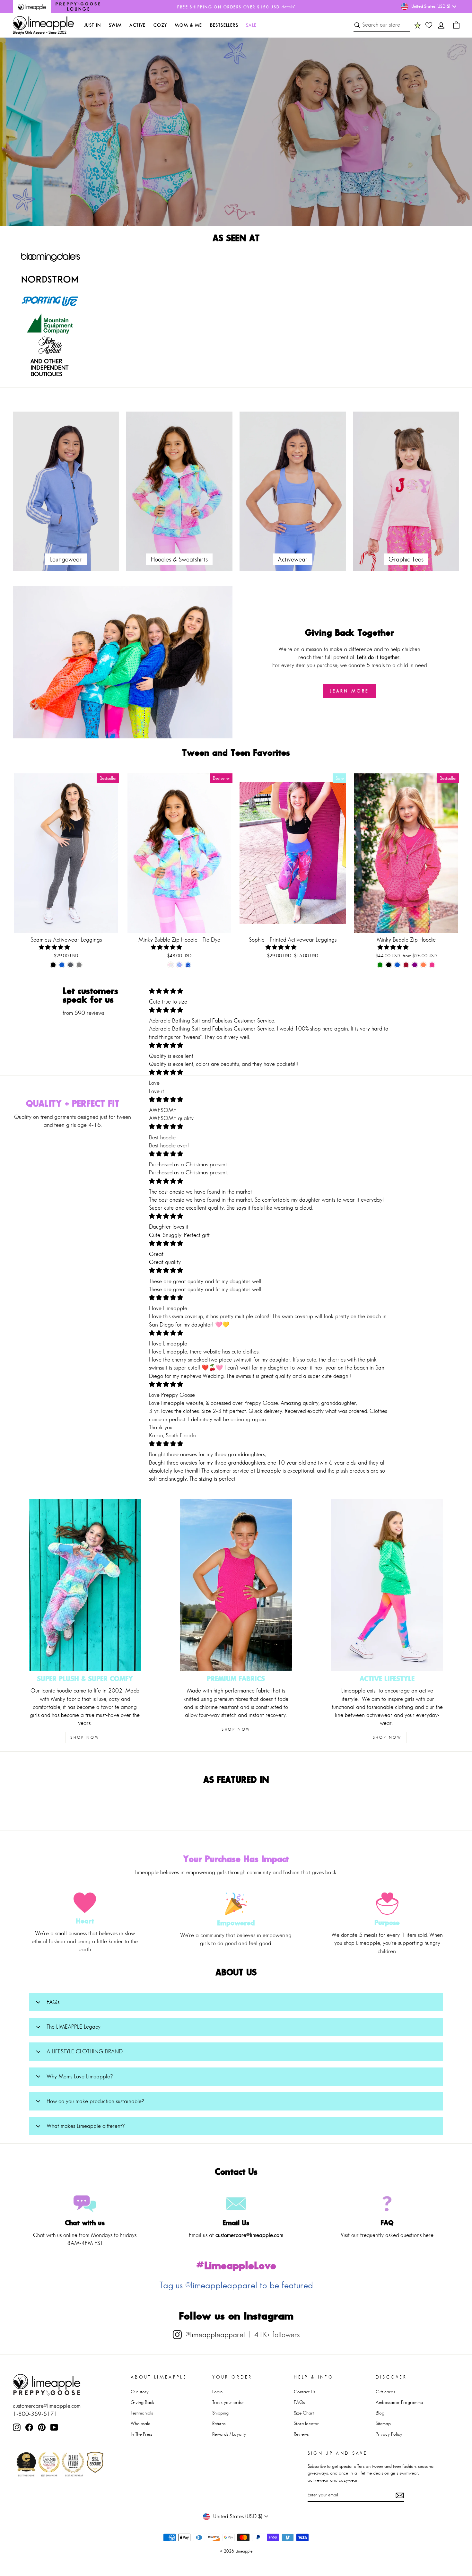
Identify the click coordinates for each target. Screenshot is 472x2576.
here (428, 2235)
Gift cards (385, 2392)
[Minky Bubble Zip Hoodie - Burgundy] (406, 965)
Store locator (306, 2423)
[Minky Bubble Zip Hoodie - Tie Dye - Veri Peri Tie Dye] (188, 965)
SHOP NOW (85, 1737)
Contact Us (304, 2392)
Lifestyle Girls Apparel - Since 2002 (40, 32)
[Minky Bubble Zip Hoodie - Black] (389, 965)
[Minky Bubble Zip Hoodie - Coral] (423, 965)
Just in (93, 25)
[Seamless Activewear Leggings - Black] (53, 965)
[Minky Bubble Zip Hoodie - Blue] (397, 965)
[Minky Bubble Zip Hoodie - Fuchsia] (432, 965)
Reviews (301, 2434)
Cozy (160, 25)
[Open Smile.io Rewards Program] (418, 25)
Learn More (350, 691)
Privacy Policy (389, 2434)
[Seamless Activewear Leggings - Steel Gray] (79, 965)
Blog (380, 2413)
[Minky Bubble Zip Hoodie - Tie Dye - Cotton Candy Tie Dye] (171, 965)
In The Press (141, 2434)
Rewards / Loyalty (229, 2434)
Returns (219, 2423)
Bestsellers (224, 25)
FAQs (299, 2402)
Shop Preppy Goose (201, 194)
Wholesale (140, 2423)
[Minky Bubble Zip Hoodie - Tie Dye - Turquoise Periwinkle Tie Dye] (179, 965)
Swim (115, 25)
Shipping (220, 2413)
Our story (140, 2392)
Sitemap (383, 2423)
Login (217, 2392)
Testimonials (142, 2413)
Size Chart (304, 2413)
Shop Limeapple (277, 194)
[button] (55, 947)
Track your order (228, 2402)
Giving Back (142, 2402)
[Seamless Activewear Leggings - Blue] (62, 965)
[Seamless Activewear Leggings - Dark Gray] (70, 965)
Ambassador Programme (399, 2402)
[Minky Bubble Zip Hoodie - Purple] (415, 965)
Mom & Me (188, 25)
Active (137, 25)
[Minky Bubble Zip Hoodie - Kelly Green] (380, 965)
